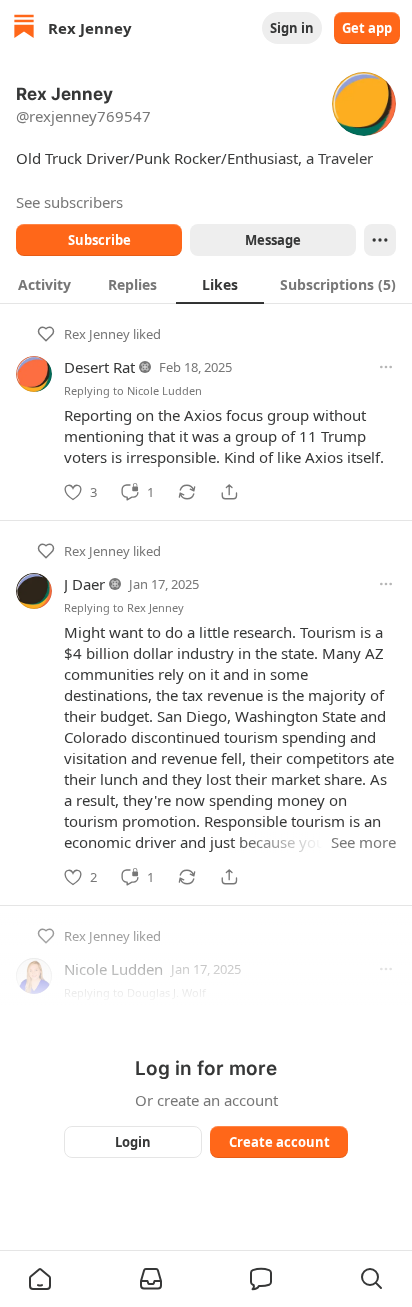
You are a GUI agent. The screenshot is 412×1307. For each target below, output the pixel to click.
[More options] (386, 367)
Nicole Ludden (164, 390)
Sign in (292, 28)
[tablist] (206, 284)
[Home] (24, 28)
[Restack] (187, 492)
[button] (40, 1279)
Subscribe (99, 240)
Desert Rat (99, 367)
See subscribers (69, 202)
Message (273, 240)
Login (133, 1142)
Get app (367, 28)
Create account (279, 1142)
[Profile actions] (380, 240)
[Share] (229, 492)
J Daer (84, 584)
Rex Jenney (97, 334)
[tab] (44, 284)
